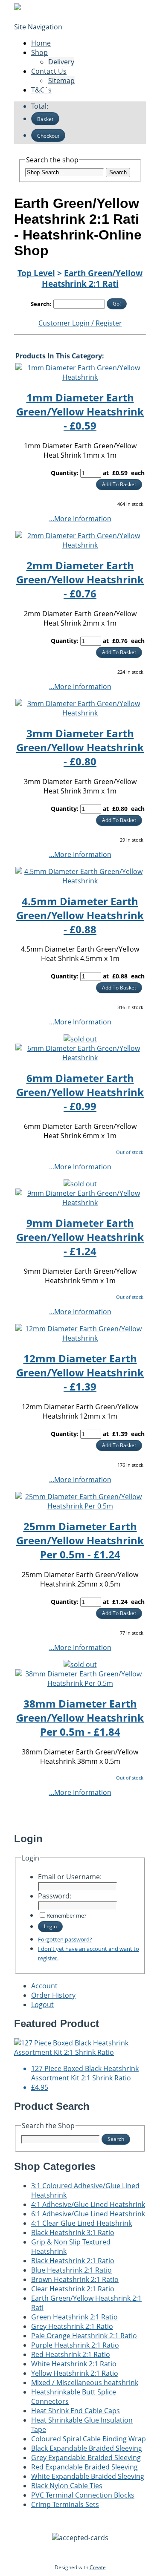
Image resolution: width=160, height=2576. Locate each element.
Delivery (61, 62)
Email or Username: (70, 1877)
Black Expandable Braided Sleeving (87, 2448)
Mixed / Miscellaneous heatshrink (85, 2383)
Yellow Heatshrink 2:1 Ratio (75, 2373)
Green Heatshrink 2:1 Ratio (74, 2317)
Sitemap (61, 81)
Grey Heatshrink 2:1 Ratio (72, 2326)
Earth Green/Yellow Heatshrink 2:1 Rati (92, 278)
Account (44, 1986)
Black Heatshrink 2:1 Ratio (73, 2261)
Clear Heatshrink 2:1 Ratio (73, 2289)
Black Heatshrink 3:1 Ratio (73, 2233)
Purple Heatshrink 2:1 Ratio (75, 2345)
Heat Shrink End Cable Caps (76, 2411)
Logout (42, 2005)
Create (98, 2567)
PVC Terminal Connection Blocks (83, 2495)
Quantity (64, 473)
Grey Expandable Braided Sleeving (86, 2458)
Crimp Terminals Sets (65, 2504)
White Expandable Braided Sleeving (88, 2476)
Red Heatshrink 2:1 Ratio (71, 2354)
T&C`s (41, 90)
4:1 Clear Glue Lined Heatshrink (81, 2223)
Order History (53, 1995)
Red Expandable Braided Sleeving (84, 2467)
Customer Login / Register (80, 323)
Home (41, 43)
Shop (39, 52)
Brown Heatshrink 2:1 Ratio (75, 2279)
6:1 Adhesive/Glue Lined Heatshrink (88, 2214)
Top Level (36, 273)
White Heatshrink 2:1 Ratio (74, 2364)
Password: (55, 1896)
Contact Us (49, 71)
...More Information (80, 519)
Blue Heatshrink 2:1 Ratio (71, 2270)
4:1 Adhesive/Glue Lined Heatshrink (88, 2204)
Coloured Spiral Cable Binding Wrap (89, 2439)
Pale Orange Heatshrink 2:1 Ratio (84, 2336)
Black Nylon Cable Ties (67, 2486)
